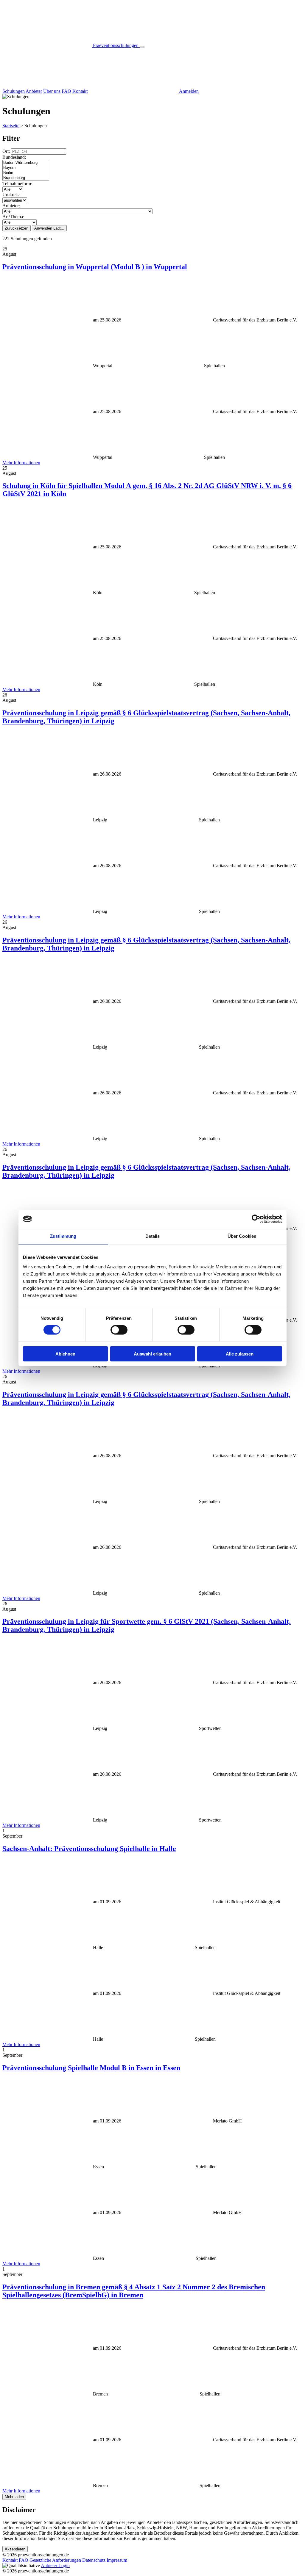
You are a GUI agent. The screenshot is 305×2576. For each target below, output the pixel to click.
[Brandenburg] (26, 178)
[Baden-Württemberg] (26, 163)
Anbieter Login (55, 2565)
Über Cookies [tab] (242, 1236)
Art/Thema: (13, 217)
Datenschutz (94, 2560)
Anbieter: (11, 206)
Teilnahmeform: (17, 184)
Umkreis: (11, 195)
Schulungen (14, 91)
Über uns (52, 91)
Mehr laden (14, 2497)
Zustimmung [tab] (63, 1236)
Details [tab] (153, 1236)
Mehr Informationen (21, 463)
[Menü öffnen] (142, 47)
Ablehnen (65, 1354)
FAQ (66, 91)
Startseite (11, 126)
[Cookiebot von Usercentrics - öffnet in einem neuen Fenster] (256, 1219)
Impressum (117, 2560)
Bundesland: (14, 157)
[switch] (119, 1330)
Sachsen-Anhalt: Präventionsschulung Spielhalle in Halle (89, 1849)
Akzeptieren (15, 2549)
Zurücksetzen (17, 228)
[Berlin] (26, 173)
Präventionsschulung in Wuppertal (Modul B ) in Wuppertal (95, 267)
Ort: (7, 151)
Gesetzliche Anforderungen (55, 2560)
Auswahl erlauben (152, 1354)
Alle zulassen (240, 1354)
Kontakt (80, 91)
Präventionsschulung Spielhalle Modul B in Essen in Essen (91, 2068)
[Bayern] (26, 168)
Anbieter (34, 91)
